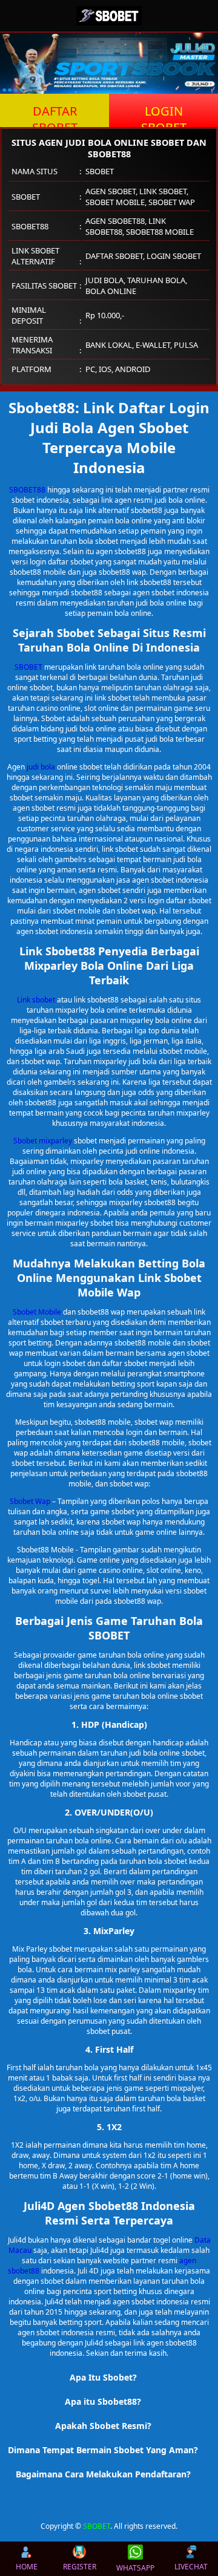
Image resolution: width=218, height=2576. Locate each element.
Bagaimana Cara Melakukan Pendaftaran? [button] (103, 2474)
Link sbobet (36, 1000)
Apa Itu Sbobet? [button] (103, 2377)
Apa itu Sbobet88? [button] (103, 2401)
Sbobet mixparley (43, 1141)
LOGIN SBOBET (164, 115)
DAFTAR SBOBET (55, 115)
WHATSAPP (135, 2568)
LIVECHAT (191, 2567)
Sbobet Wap (30, 1501)
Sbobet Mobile (37, 1312)
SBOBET (28, 667)
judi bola (41, 767)
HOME (27, 2567)
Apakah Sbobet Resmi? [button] (103, 2426)
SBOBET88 (27, 490)
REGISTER (80, 2567)
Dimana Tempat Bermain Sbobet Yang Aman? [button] (103, 2450)
